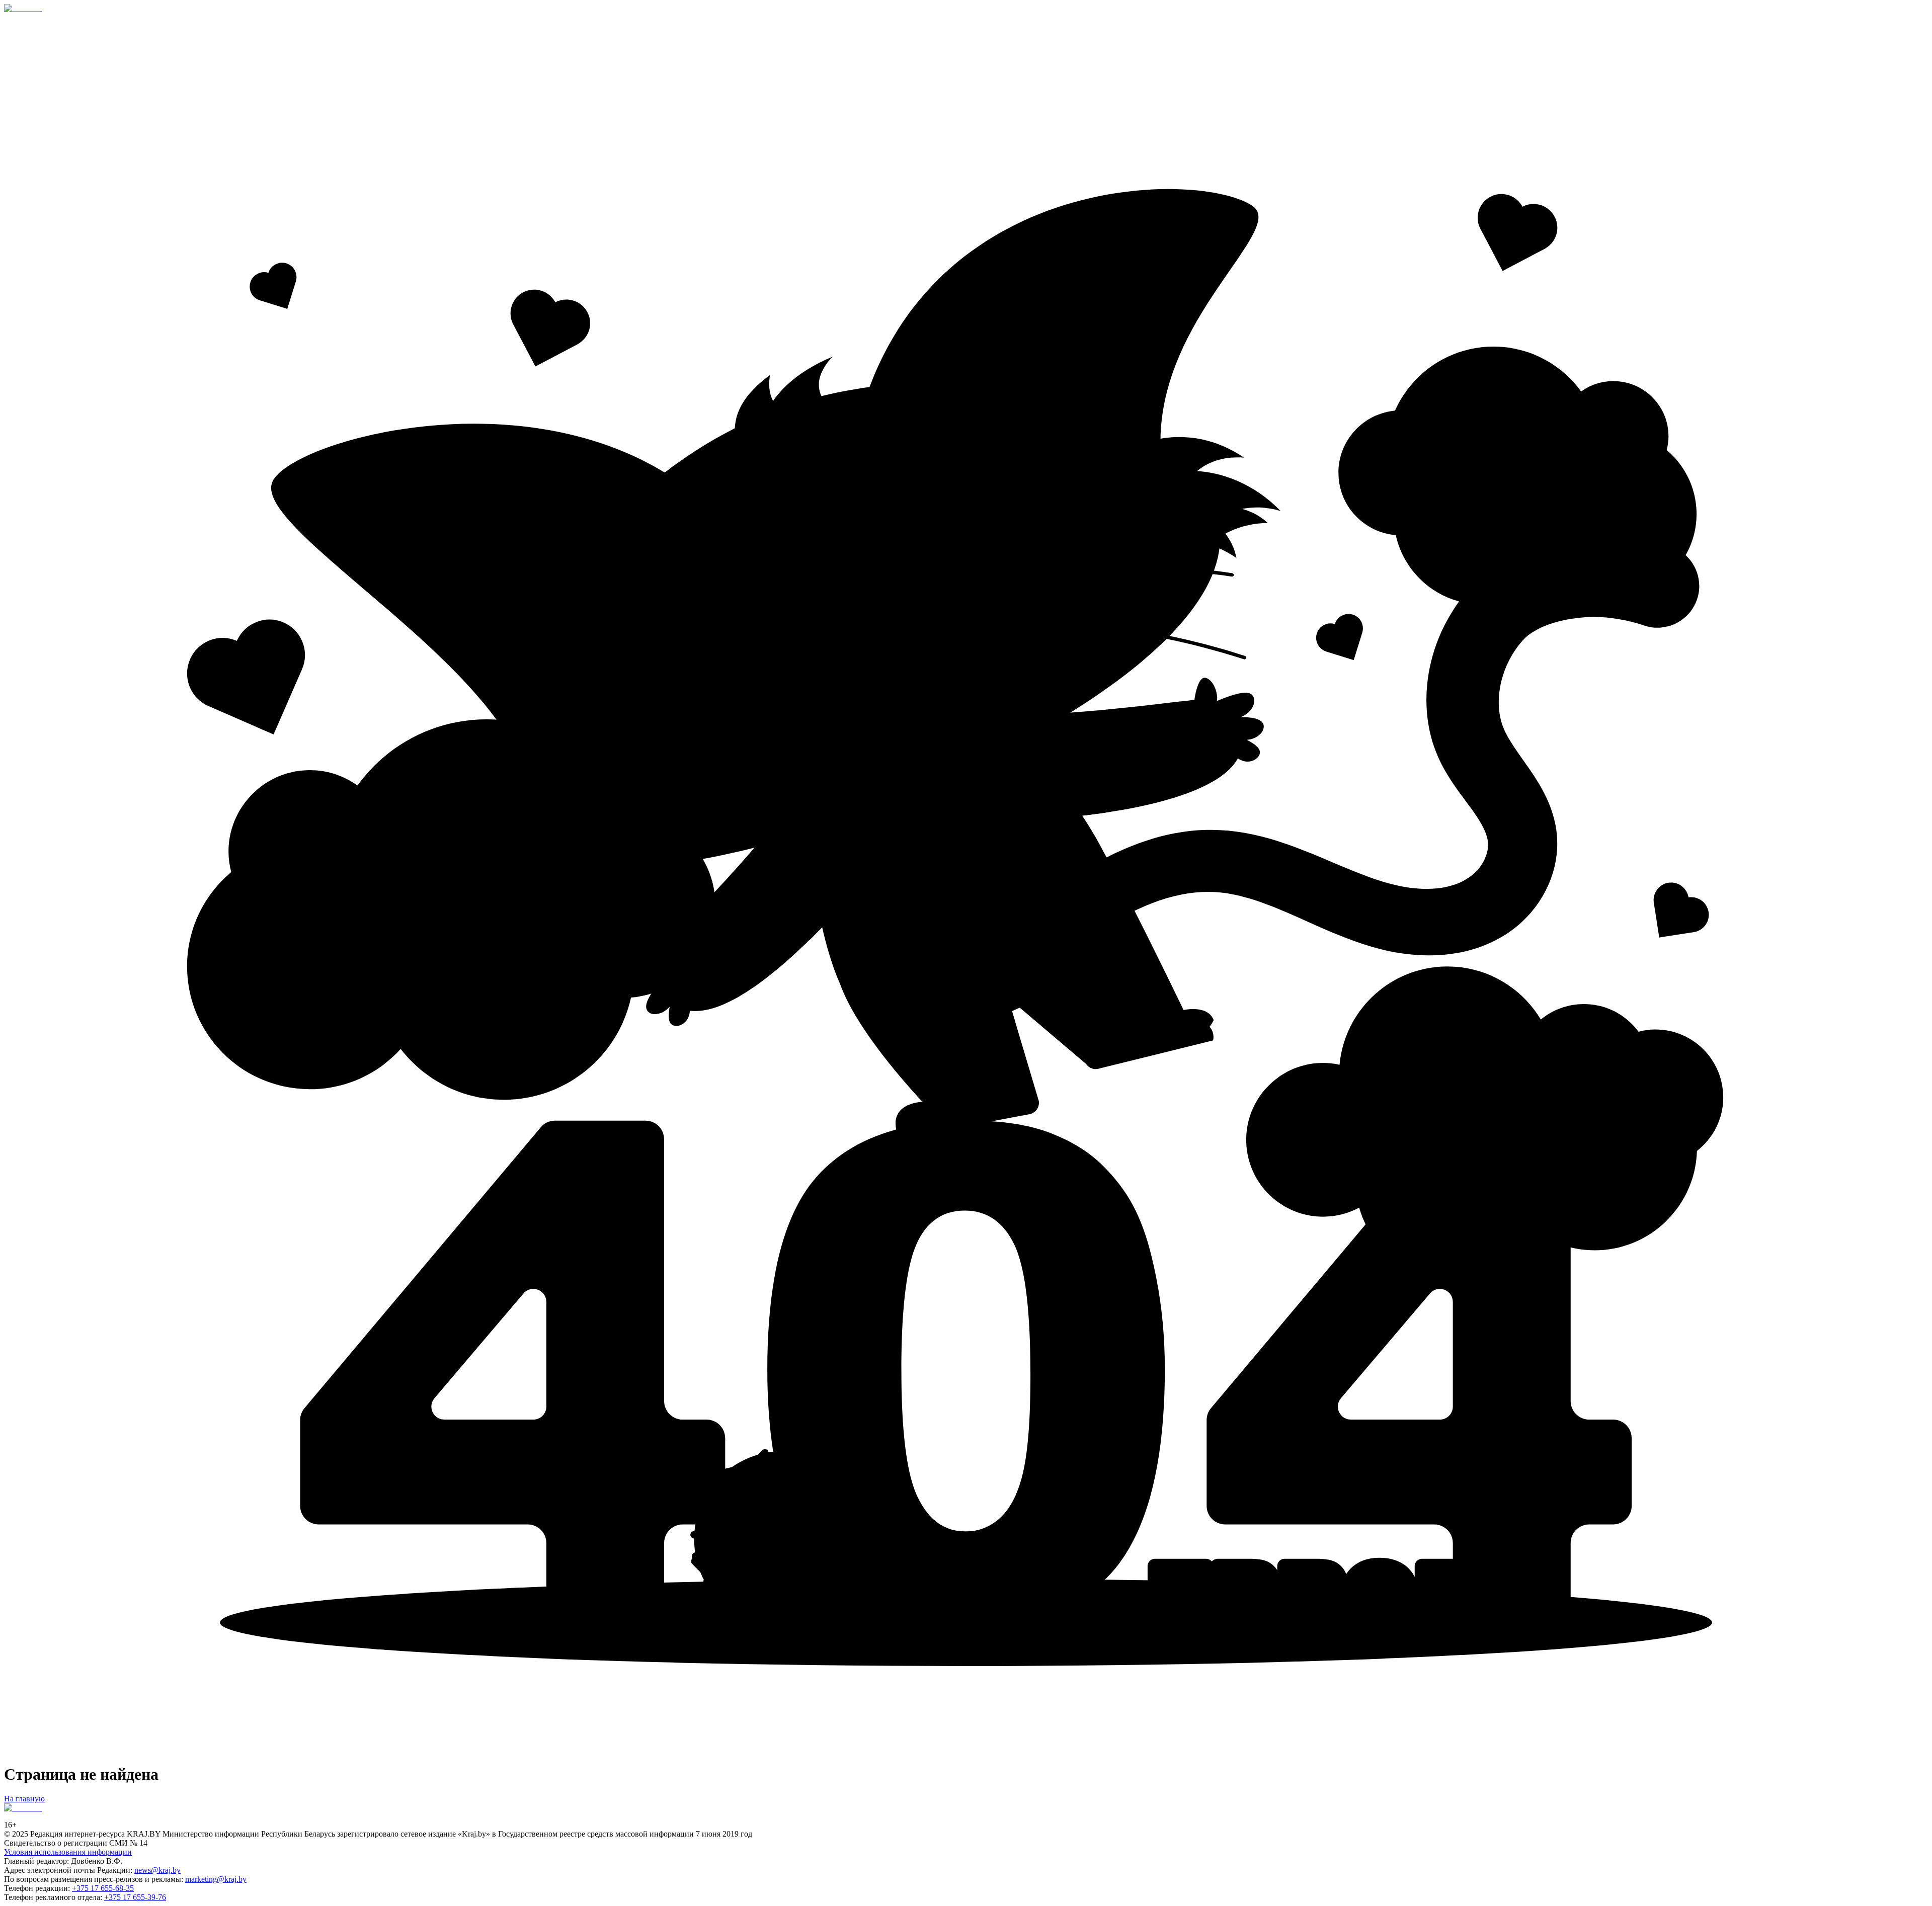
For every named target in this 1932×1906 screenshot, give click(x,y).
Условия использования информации (68, 1852)
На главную (24, 1799)
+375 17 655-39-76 (135, 1897)
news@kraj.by (157, 1870)
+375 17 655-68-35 (103, 1888)
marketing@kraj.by (216, 1879)
